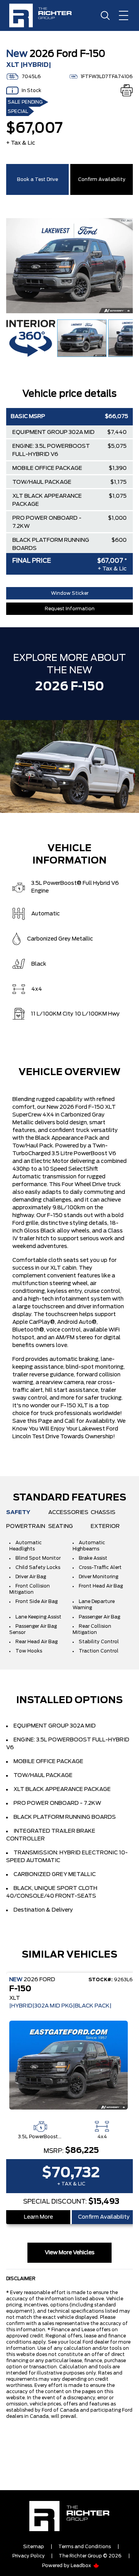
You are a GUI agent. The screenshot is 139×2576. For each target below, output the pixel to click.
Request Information (70, 609)
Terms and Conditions (85, 2547)
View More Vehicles (70, 2253)
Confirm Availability (102, 179)
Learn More (38, 2217)
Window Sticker (70, 593)
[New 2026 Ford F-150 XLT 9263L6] (71, 2065)
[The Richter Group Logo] (44, 15)
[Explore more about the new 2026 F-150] (69, 766)
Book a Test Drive (37, 179)
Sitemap (34, 2547)
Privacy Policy (29, 2556)
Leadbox (81, 2566)
